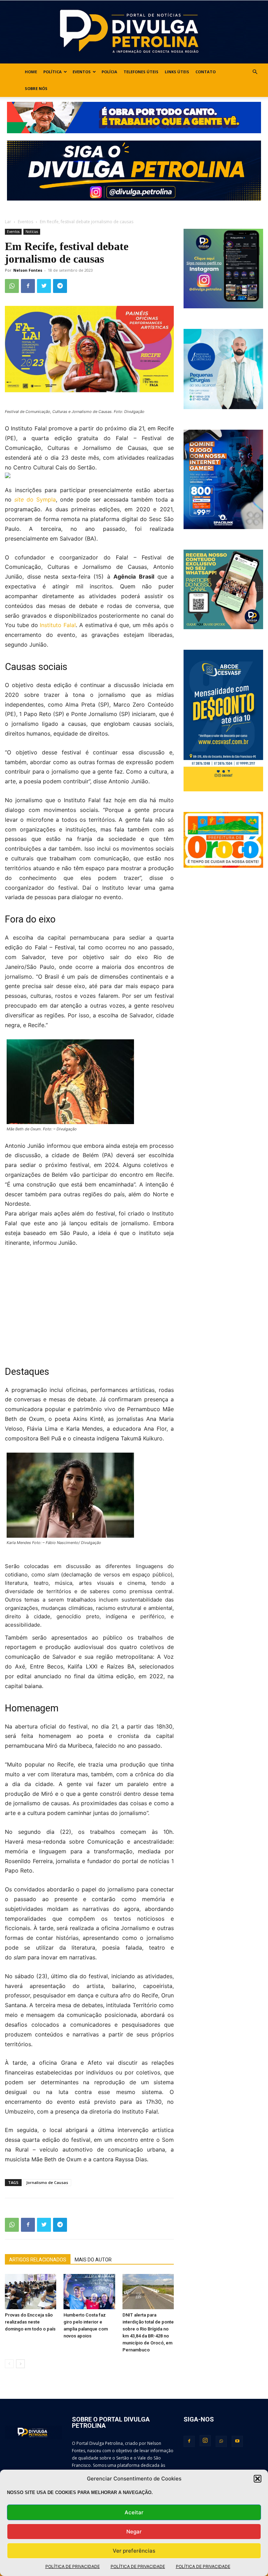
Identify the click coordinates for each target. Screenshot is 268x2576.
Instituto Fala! (58, 625)
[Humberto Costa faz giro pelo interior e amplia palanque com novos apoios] (89, 2292)
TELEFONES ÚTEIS (141, 72)
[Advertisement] (89, 1306)
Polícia (109, 72)
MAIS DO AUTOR (93, 2260)
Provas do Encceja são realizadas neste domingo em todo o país (30, 2322)
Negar (134, 2532)
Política (53, 72)
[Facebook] (28, 286)
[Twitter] (44, 286)
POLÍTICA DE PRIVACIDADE (73, 2566)
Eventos (82, 72)
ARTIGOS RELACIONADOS (38, 2260)
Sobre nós (36, 88)
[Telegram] (60, 286)
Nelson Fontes (28, 270)
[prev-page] (9, 2364)
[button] (258, 2479)
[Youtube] (237, 2441)
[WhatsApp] (12, 286)
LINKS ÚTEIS (177, 72)
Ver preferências (134, 2551)
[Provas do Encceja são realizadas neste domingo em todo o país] (31, 2292)
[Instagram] (205, 2441)
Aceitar (134, 2512)
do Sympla (35, 499)
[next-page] (20, 2364)
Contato (206, 72)
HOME (31, 72)
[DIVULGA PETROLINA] (134, 32)
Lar (8, 222)
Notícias (32, 232)
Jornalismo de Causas (47, 2182)
